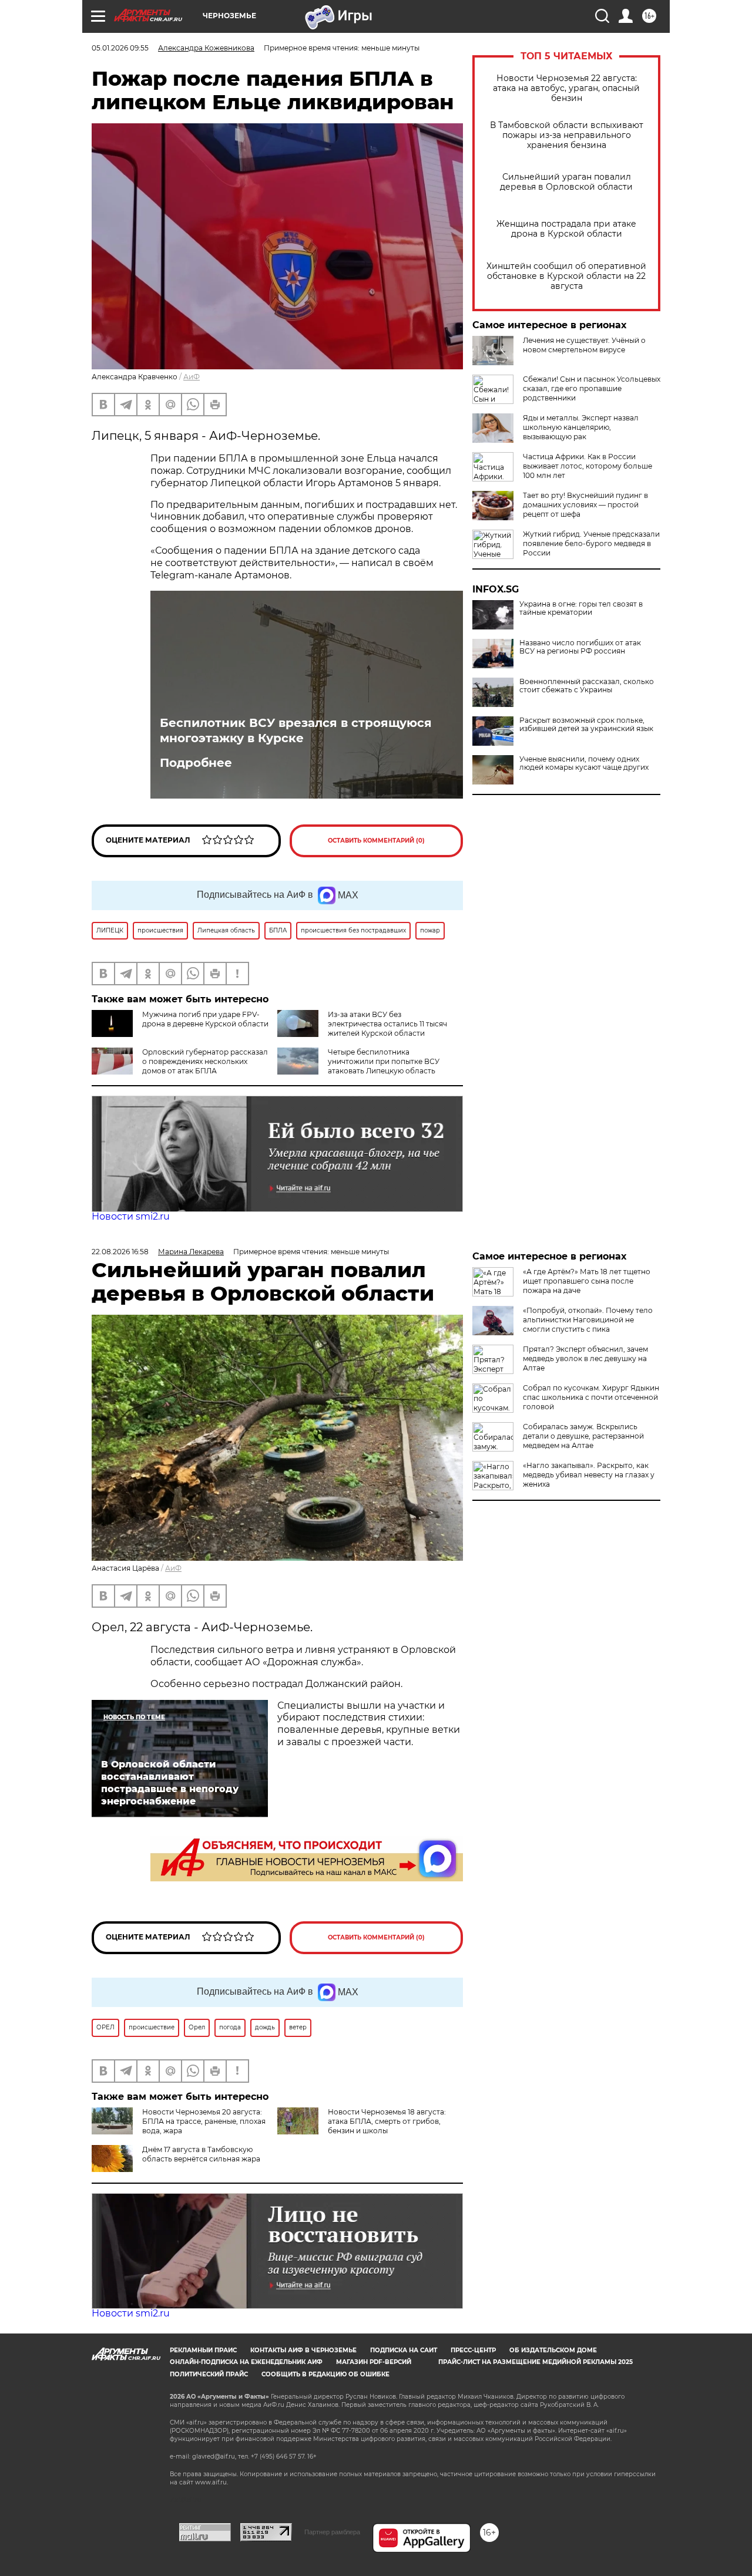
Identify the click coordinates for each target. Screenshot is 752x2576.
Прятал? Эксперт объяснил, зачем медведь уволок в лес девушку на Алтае (585, 1358)
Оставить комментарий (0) (376, 841)
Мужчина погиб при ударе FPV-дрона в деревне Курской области (205, 1019)
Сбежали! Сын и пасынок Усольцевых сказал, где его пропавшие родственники (592, 388)
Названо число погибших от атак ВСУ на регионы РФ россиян (580, 647)
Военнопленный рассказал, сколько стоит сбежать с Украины (587, 686)
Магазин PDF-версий (374, 2362)
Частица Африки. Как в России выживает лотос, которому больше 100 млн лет (587, 466)
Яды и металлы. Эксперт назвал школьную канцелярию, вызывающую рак (581, 427)
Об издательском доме (553, 2350)
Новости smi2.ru (131, 1216)
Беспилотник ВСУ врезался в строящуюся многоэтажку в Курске (296, 730)
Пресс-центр (473, 2350)
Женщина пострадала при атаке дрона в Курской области (566, 229)
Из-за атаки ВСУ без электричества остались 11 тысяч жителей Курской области (387, 1024)
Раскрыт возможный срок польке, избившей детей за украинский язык (586, 725)
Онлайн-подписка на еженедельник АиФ (246, 2362)
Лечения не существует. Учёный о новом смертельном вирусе (584, 345)
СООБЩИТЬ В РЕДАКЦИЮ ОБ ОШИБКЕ (325, 2374)
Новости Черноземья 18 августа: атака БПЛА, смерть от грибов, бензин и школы (387, 2121)
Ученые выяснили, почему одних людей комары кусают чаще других (584, 763)
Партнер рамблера (332, 2532)
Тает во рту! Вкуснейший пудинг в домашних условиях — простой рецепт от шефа (585, 505)
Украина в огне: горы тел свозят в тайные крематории (581, 608)
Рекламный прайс (203, 2350)
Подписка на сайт (404, 2350)
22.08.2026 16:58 (120, 1252)
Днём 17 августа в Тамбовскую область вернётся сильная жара (201, 2154)
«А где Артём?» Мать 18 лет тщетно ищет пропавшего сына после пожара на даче (587, 1281)
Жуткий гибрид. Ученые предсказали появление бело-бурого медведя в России (591, 543)
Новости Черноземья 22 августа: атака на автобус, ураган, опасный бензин (566, 88)
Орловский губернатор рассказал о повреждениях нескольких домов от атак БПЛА (205, 1061)
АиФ (192, 377)
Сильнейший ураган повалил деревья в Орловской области (566, 182)
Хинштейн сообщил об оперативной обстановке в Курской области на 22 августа (566, 276)
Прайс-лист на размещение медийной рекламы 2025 (536, 2362)
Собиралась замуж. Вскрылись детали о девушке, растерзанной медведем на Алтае (583, 1436)
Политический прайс (209, 2374)
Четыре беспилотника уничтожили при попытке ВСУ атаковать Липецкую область (384, 1061)
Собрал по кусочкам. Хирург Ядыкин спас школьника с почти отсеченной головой (591, 1397)
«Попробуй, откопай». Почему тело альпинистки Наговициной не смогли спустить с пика (588, 1320)
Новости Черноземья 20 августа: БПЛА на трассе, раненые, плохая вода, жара (204, 2121)
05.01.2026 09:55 (120, 48)
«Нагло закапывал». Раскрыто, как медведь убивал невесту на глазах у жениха (589, 1475)
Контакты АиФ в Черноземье (303, 2350)
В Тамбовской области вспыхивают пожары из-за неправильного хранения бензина (567, 135)
